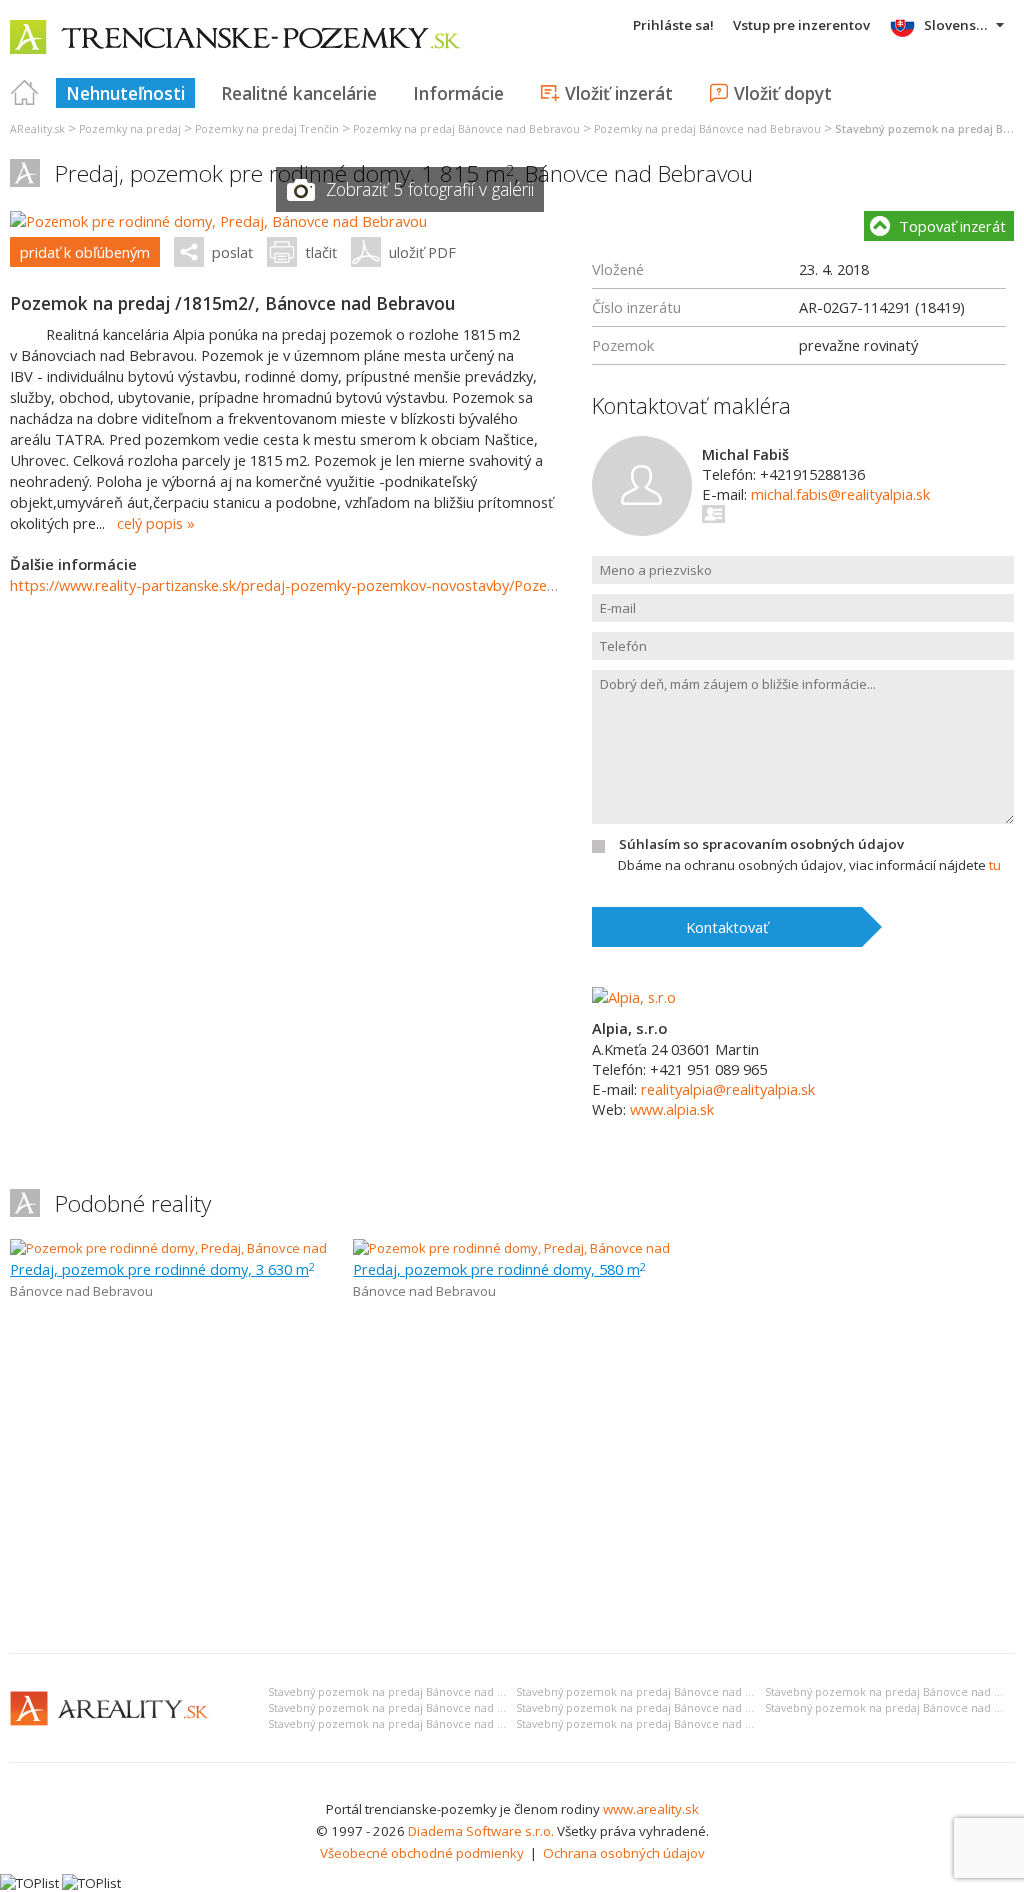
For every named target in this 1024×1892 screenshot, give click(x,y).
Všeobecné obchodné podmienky (422, 1853)
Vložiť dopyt (783, 93)
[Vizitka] (714, 514)
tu (995, 865)
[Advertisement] (512, 1488)
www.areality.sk (651, 1809)
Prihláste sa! (673, 25)
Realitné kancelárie (299, 93)
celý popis (150, 523)
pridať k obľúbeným (85, 252)
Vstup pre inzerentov (801, 25)
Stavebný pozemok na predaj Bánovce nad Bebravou (408, 1692)
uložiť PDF (422, 252)
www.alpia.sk (672, 1109)
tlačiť (321, 252)
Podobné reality (133, 1203)
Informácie (458, 93)
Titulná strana (25, 93)
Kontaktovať (727, 927)
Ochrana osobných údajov (624, 1853)
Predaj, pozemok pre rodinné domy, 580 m (499, 1269)
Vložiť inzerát (619, 93)
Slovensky (957, 25)
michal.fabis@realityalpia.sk (840, 494)
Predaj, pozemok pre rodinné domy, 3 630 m (162, 1269)
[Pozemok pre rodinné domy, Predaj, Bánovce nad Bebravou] (218, 221)
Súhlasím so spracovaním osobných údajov (761, 844)
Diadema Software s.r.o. (481, 1831)
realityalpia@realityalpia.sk (728, 1089)
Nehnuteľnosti (125, 93)
